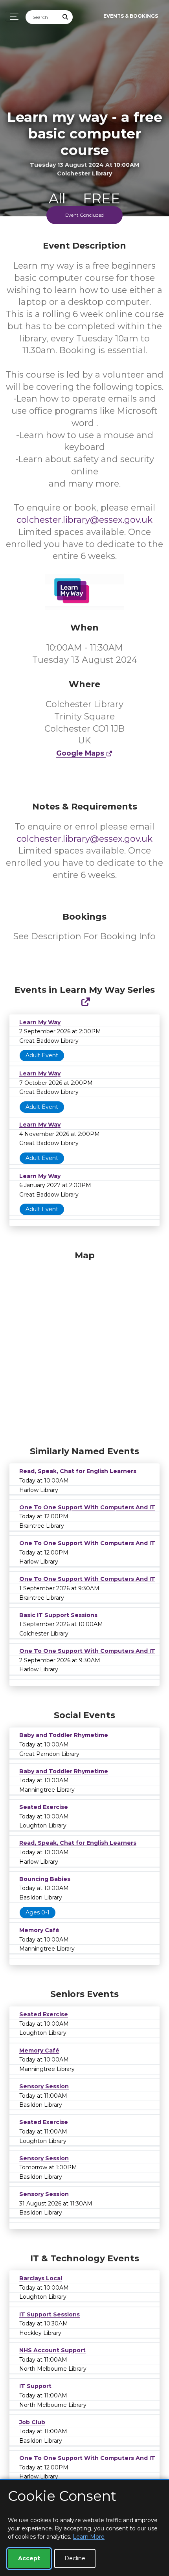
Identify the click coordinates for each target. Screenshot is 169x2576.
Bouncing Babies (45, 1879)
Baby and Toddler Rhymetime (64, 1735)
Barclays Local (41, 2278)
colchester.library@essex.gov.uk (84, 520)
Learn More (89, 2537)
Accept (29, 2558)
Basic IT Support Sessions (58, 1615)
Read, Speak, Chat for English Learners (78, 1471)
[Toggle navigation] (12, 16)
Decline (75, 2558)
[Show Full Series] (85, 1002)
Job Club (32, 2422)
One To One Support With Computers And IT (87, 1507)
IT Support (35, 2386)
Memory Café (39, 1930)
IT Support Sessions (50, 2314)
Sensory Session (44, 2086)
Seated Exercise (44, 1807)
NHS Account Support (52, 2350)
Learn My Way (40, 1022)
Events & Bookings (131, 16)
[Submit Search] (66, 17)
